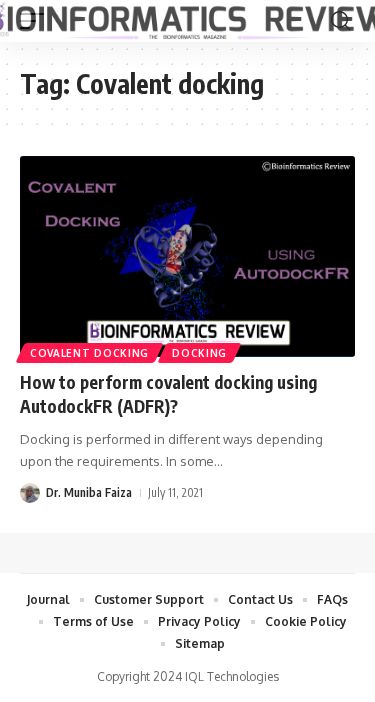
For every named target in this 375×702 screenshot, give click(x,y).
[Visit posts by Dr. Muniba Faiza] (30, 493)
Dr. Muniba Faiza (89, 492)
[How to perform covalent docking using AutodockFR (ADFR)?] (187, 256)
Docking (199, 353)
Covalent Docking (89, 353)
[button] (340, 21)
